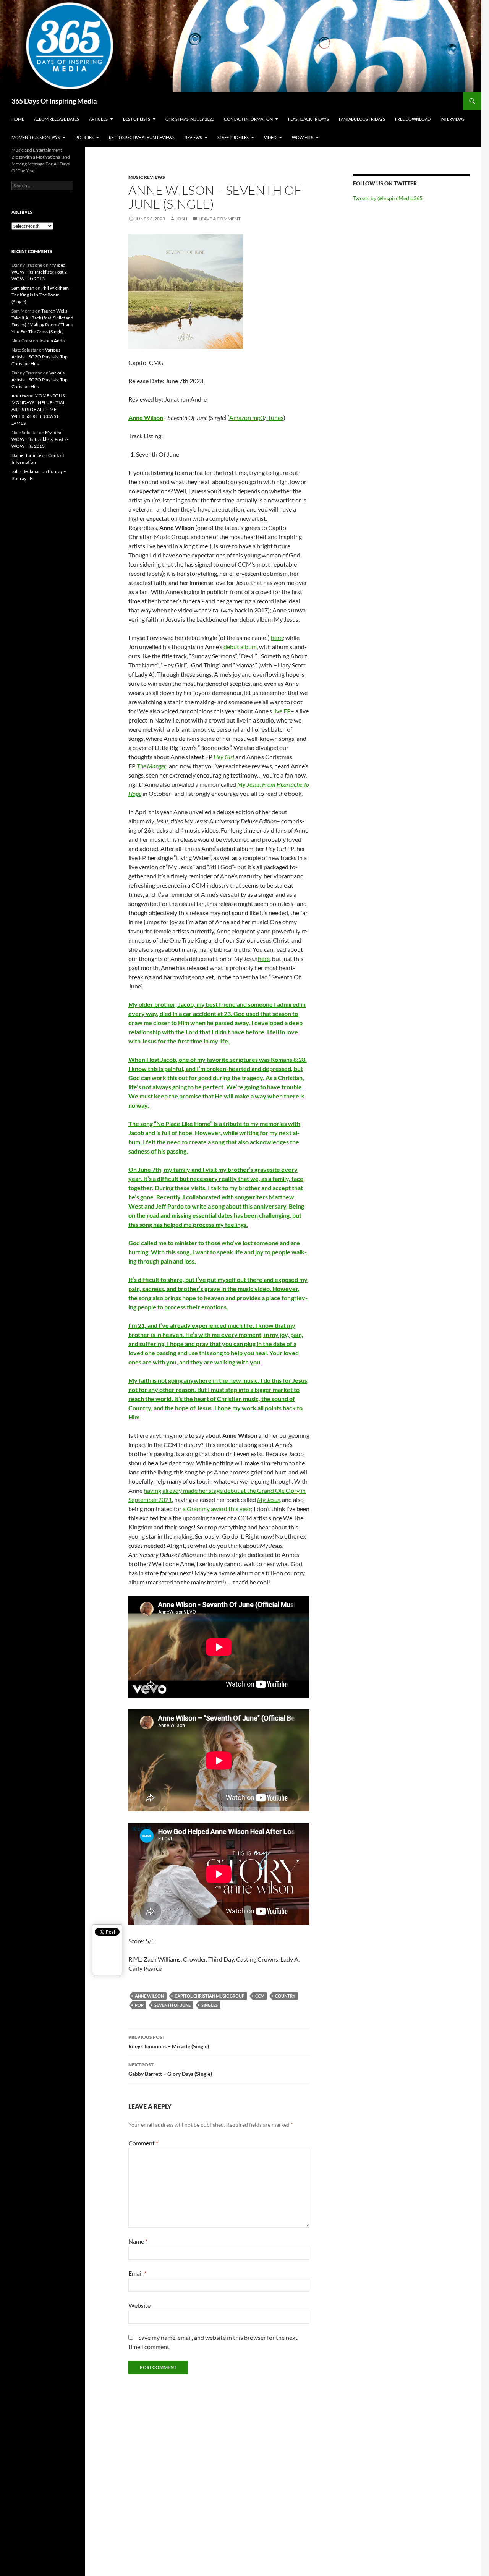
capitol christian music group (210, 1996)
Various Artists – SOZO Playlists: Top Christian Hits (40, 357)
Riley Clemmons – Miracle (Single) (169, 2042)
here (277, 638)
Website (139, 2305)
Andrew (19, 396)
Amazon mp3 (247, 417)
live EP (282, 711)
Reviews (193, 137)
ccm (260, 1996)
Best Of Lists (137, 119)
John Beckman (26, 471)
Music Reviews (147, 177)
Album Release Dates (57, 119)
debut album (240, 647)
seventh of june (172, 2005)
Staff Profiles (233, 137)
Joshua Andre (53, 341)
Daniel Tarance (26, 455)
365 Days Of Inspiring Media (54, 101)
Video (270, 137)
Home (18, 119)
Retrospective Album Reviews (142, 137)
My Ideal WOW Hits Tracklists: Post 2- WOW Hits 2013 (40, 272)
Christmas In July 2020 (190, 119)
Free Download (413, 119)
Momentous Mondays (36, 137)
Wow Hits (303, 137)
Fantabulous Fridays (362, 119)
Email (137, 2273)
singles (210, 2005)
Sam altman (23, 288)
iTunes (275, 417)
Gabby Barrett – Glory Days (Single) (170, 2069)
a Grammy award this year (217, 1509)
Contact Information (248, 119)
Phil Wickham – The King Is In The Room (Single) (42, 295)
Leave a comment (220, 219)
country (285, 1996)
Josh (181, 219)
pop (139, 2005)
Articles (98, 119)
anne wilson (149, 1996)
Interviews (453, 119)
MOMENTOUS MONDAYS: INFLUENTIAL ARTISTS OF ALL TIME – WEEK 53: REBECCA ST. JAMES (38, 409)
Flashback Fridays (308, 119)
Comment (143, 2143)
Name (138, 2241)
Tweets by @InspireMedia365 (388, 198)
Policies (84, 137)
